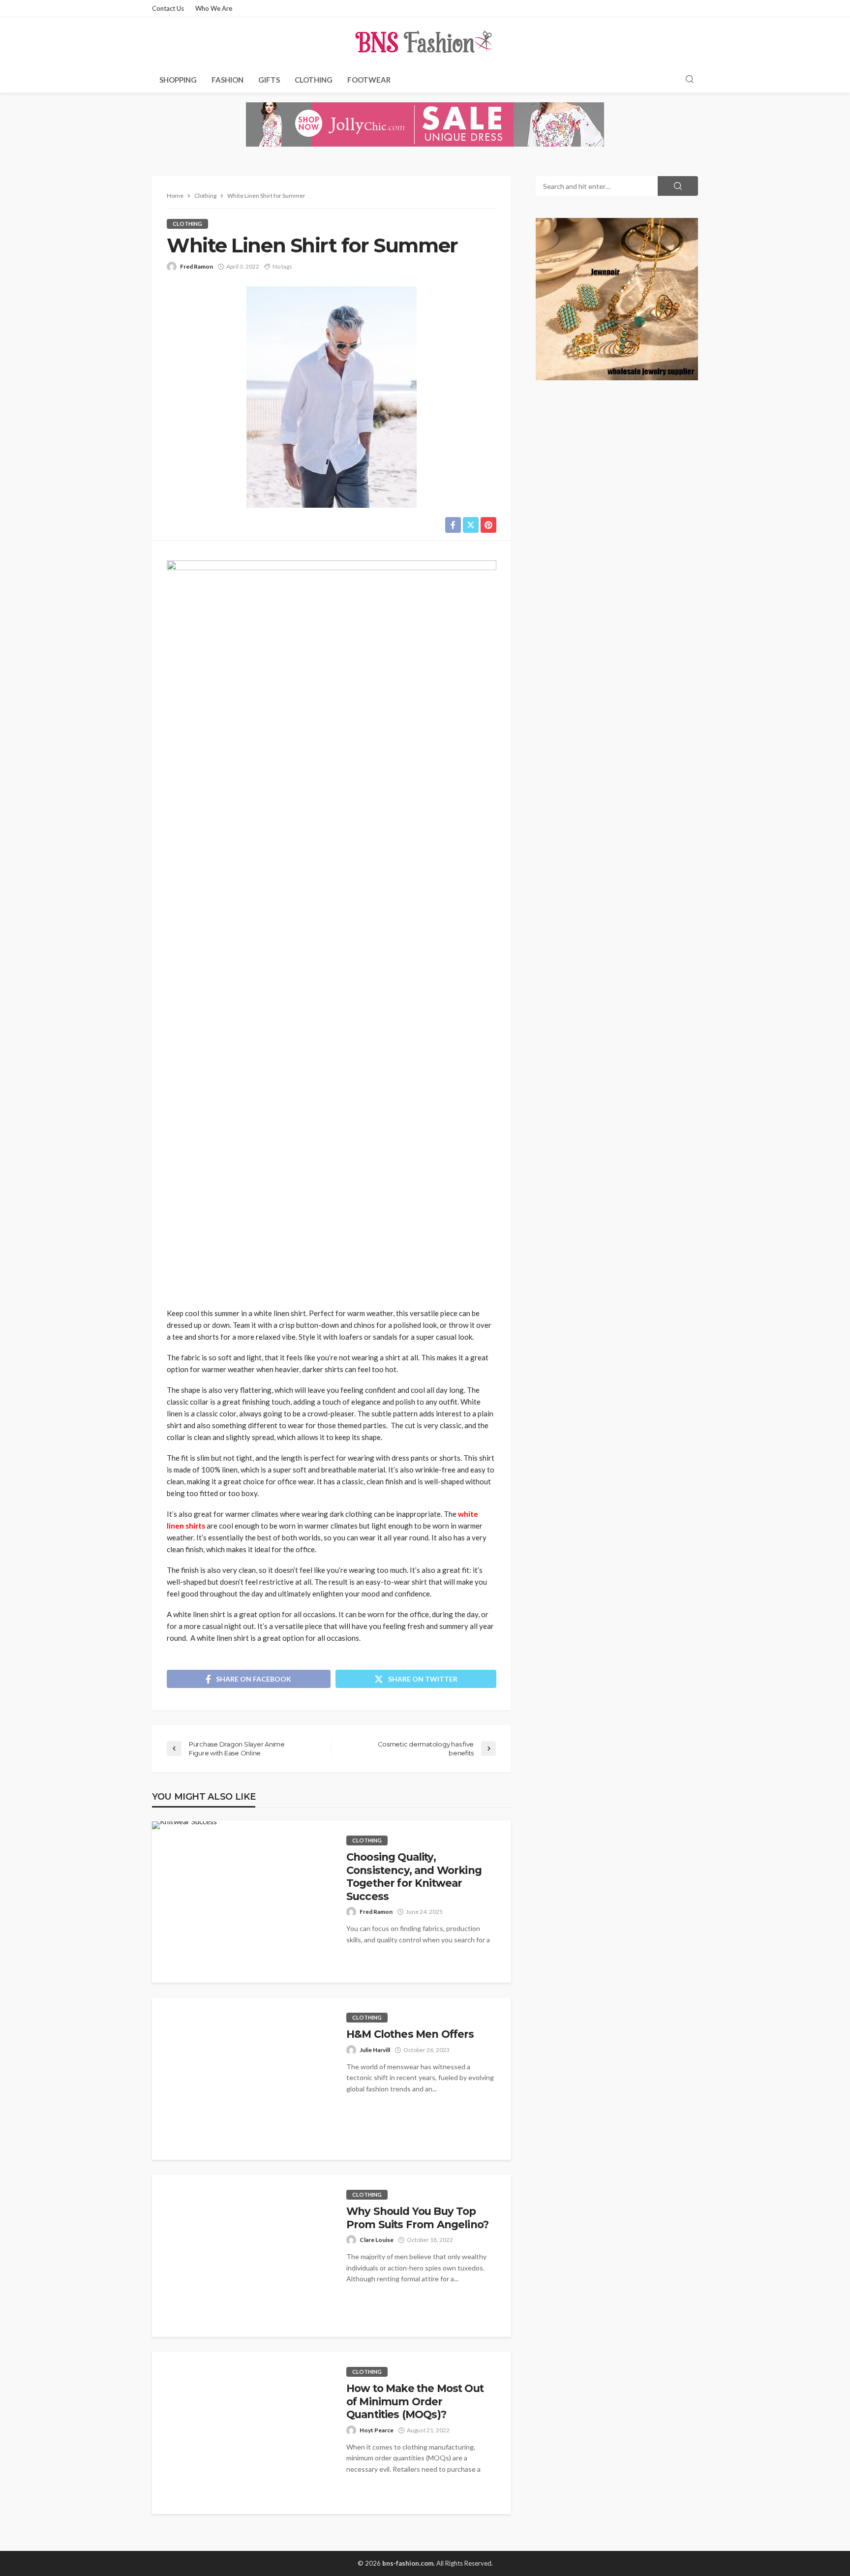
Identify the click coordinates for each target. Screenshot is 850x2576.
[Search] (690, 80)
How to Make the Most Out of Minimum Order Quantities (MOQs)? (415, 2401)
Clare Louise (377, 2240)
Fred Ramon (197, 266)
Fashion (228, 80)
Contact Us (168, 8)
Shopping (178, 80)
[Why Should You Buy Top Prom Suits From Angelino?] (242, 2256)
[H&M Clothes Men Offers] (242, 2079)
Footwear (369, 80)
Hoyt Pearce (377, 2430)
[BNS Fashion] (425, 42)
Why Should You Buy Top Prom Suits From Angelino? (417, 2218)
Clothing (314, 80)
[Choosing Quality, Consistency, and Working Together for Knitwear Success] (184, 1825)
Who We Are (214, 8)
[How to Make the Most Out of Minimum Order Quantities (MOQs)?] (242, 2433)
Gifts (269, 80)
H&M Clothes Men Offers (410, 2034)
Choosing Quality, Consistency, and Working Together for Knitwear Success (414, 1876)
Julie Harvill (375, 2050)
